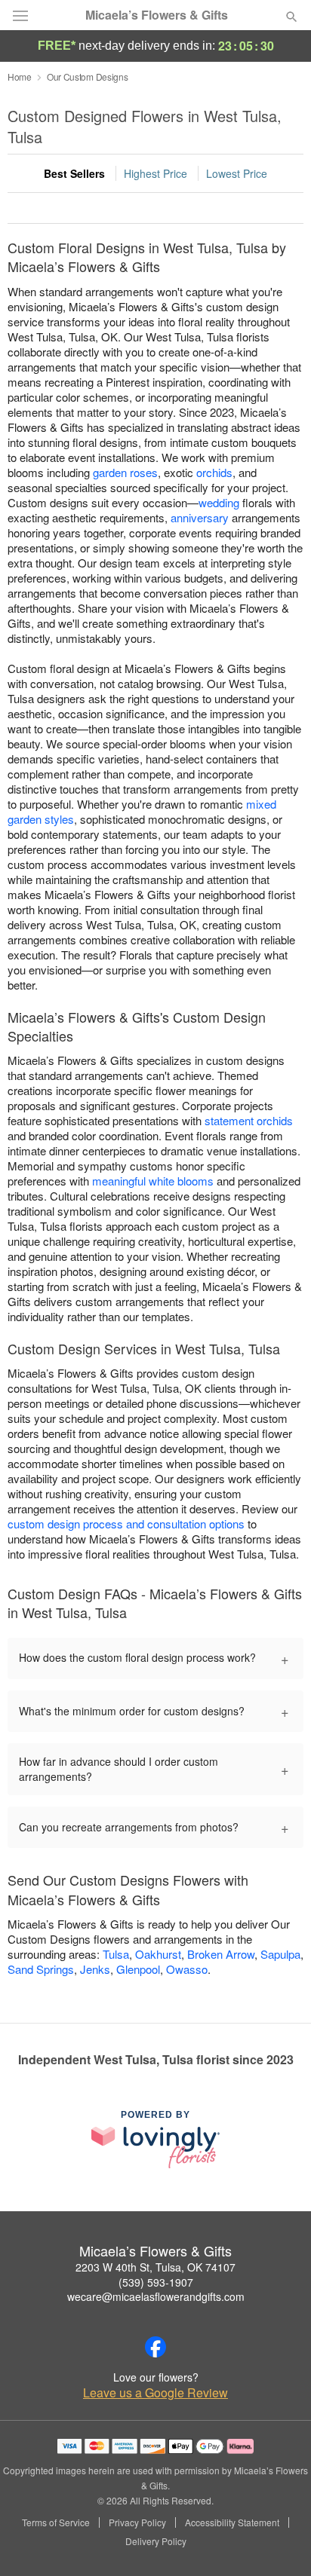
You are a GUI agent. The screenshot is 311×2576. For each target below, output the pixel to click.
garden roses (125, 472)
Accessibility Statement (232, 2522)
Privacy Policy (137, 2522)
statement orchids (249, 1120)
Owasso (187, 1969)
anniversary (200, 517)
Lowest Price (237, 173)
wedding (219, 502)
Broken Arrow (221, 1954)
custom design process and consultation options (126, 1524)
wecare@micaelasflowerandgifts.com (156, 2296)
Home (20, 76)
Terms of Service (56, 2522)
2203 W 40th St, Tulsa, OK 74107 (155, 2267)
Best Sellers (74, 173)
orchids (214, 472)
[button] (279, 2542)
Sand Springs (41, 1969)
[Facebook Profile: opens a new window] (155, 2347)
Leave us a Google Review (155, 2393)
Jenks (95, 1969)
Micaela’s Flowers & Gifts (157, 15)
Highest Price (155, 173)
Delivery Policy (156, 2541)
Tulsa (116, 1954)
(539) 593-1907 (156, 2282)
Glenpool (138, 1969)
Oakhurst (158, 1954)
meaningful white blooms (153, 1181)
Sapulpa (280, 1954)
